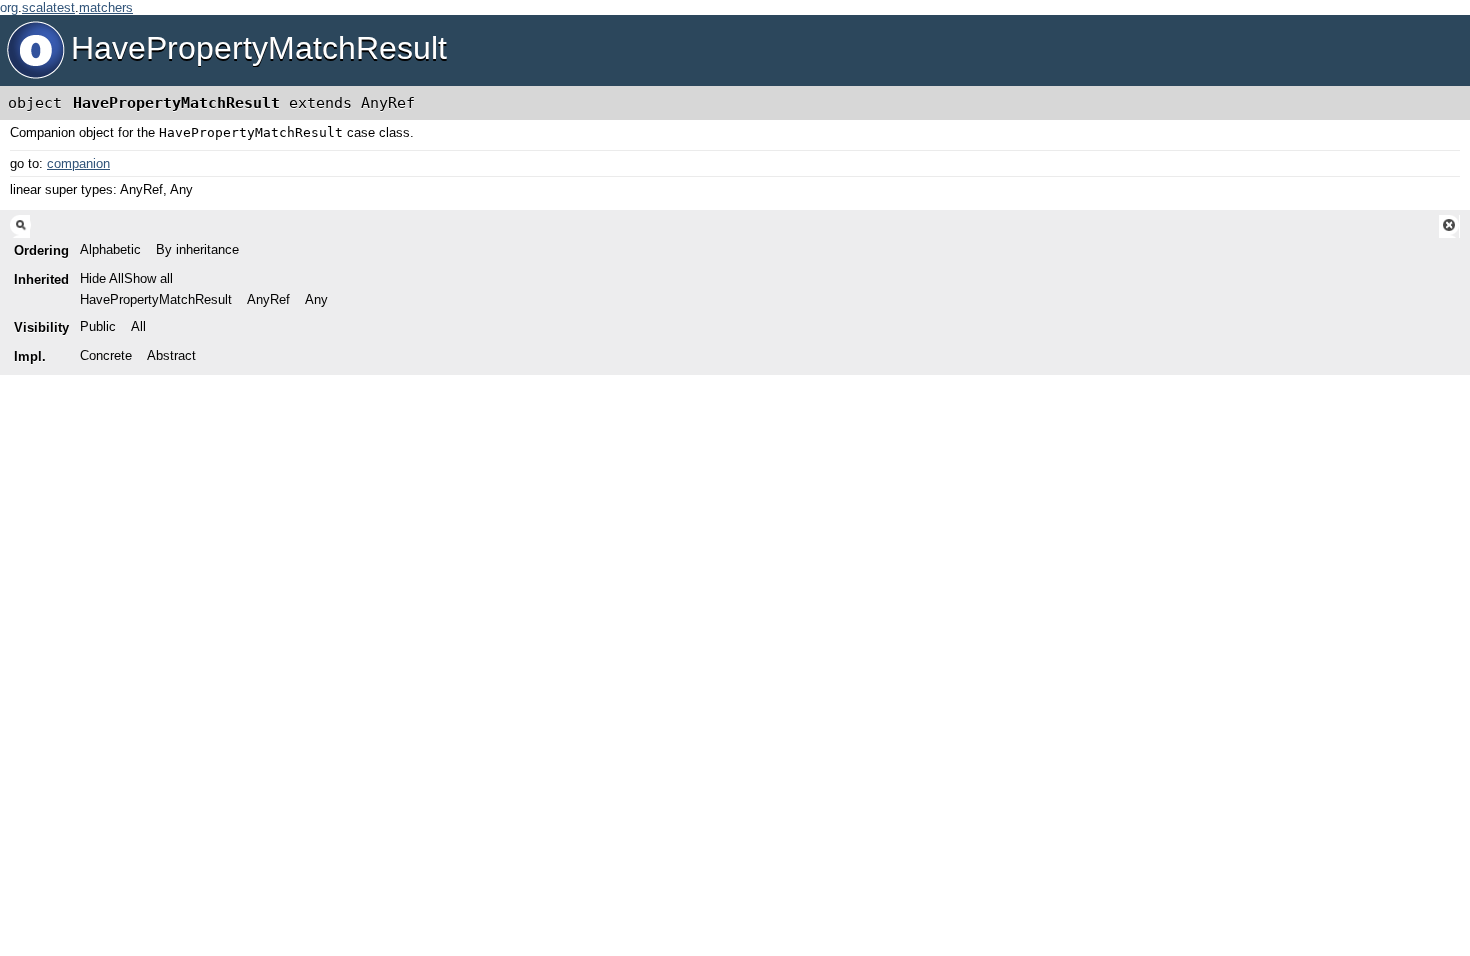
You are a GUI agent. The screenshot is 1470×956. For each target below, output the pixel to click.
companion (78, 163)
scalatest (48, 7)
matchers (106, 7)
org (9, 7)
